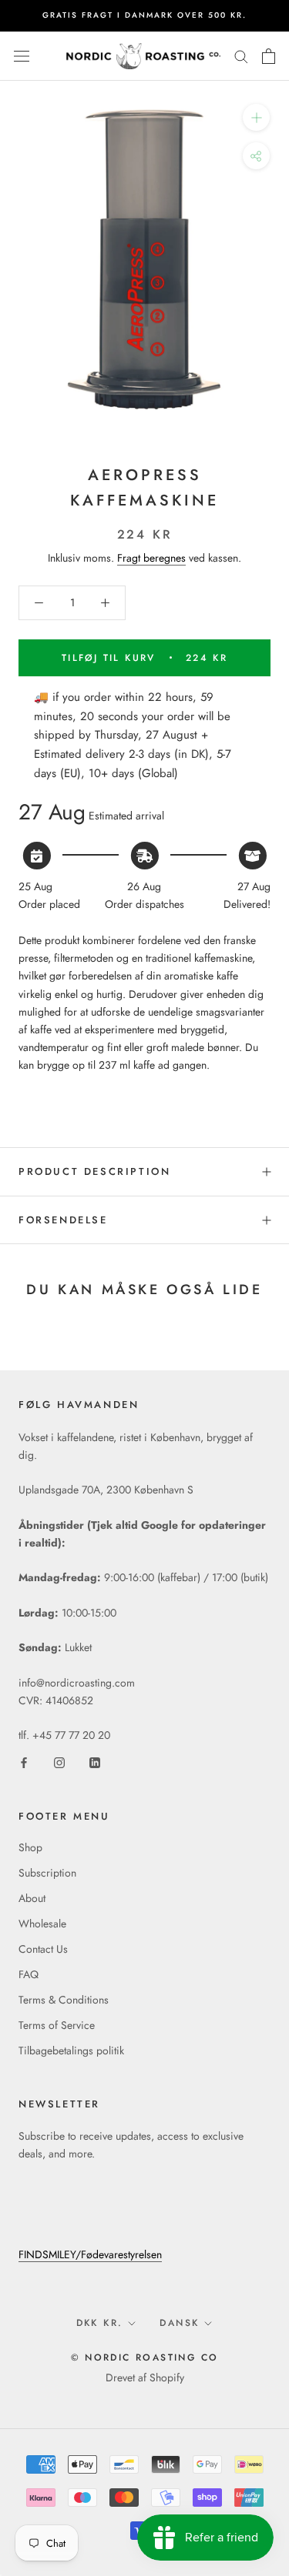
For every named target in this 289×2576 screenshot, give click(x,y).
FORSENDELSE (63, 1220)
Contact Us (43, 1949)
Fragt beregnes (151, 558)
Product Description (94, 1171)
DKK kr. (100, 2323)
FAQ (29, 1974)
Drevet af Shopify (145, 2377)
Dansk (179, 2323)
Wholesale (42, 1924)
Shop (30, 1847)
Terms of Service (57, 2025)
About (32, 1898)
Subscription (47, 1873)
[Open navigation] (22, 56)
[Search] (241, 56)
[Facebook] (24, 1762)
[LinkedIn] (95, 1762)
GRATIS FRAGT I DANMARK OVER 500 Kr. (144, 15)
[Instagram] (59, 1762)
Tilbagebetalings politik (71, 2050)
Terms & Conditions (64, 2000)
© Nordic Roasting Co (145, 2357)
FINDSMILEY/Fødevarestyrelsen (90, 2254)
